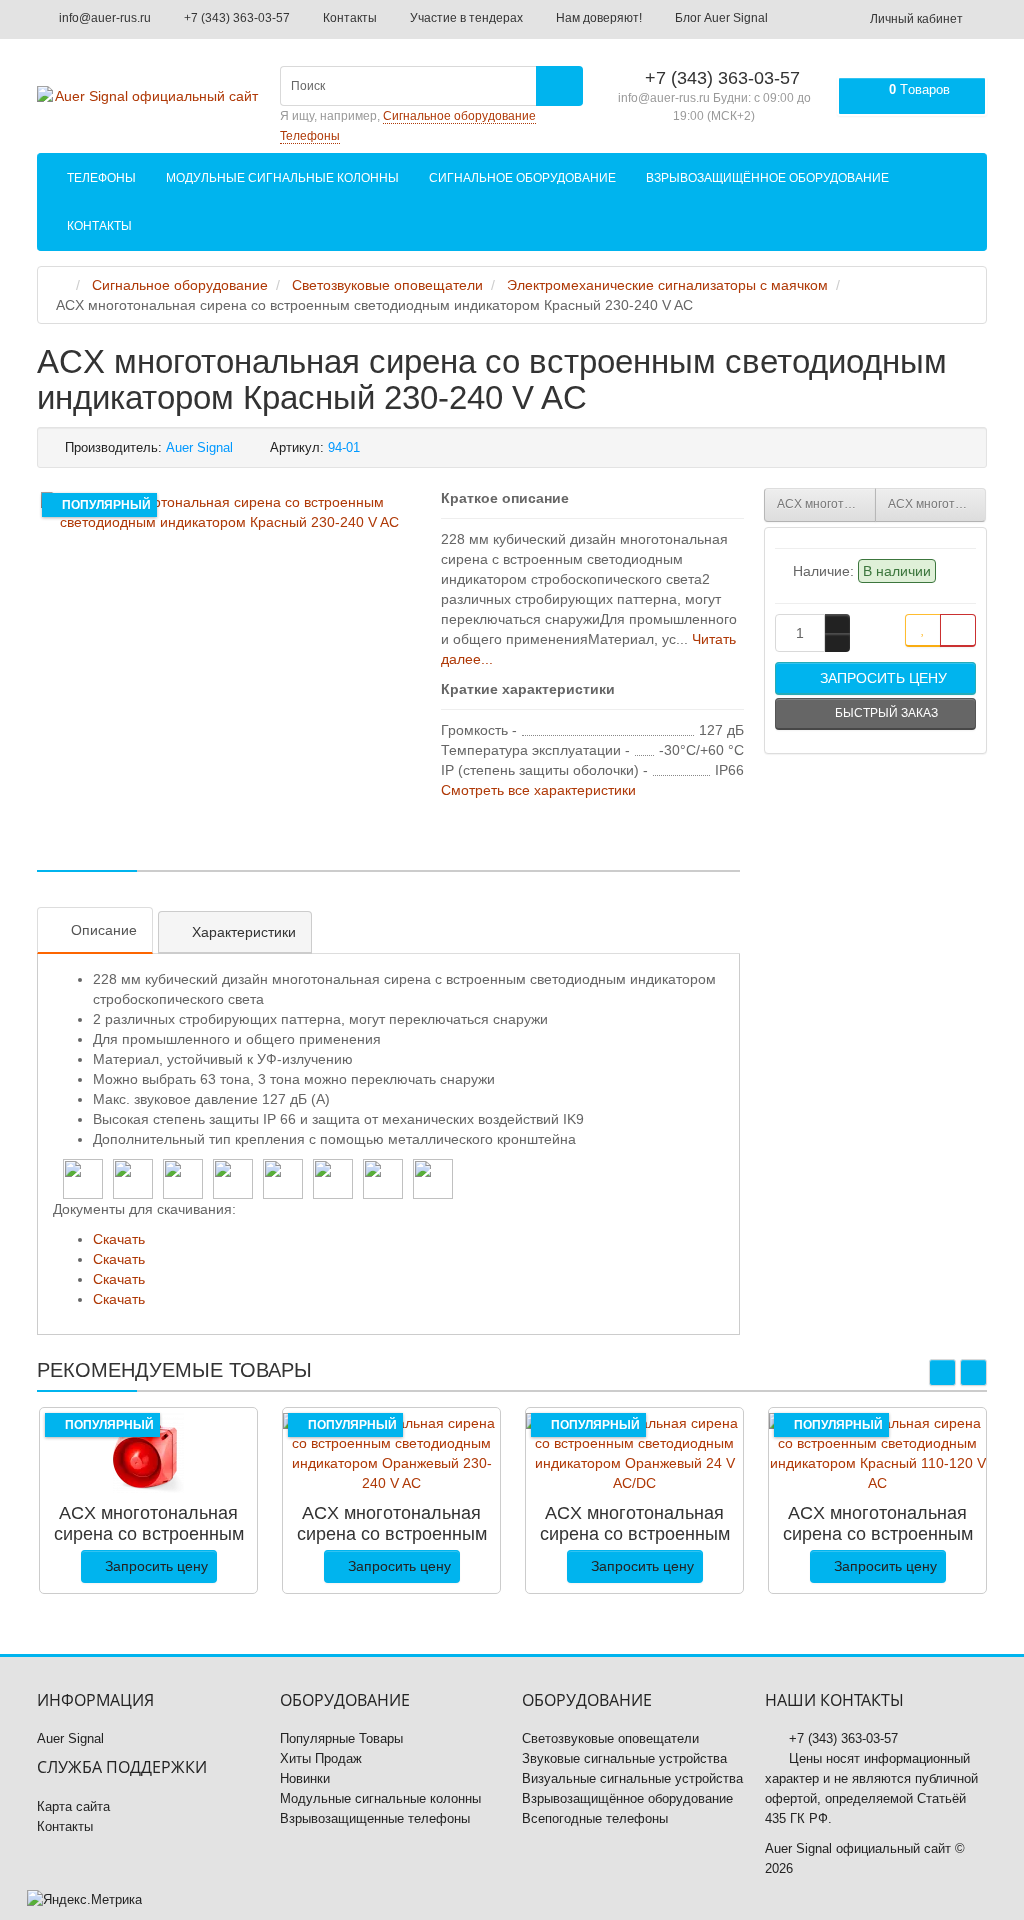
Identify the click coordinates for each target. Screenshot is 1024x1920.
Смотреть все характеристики (538, 790)
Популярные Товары (341, 1738)
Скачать (119, 1239)
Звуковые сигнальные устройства (624, 1758)
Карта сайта (73, 1806)
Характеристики (244, 932)
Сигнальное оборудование (522, 178)
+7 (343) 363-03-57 (235, 18)
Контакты (348, 18)
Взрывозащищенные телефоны (375, 1818)
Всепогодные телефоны (595, 1818)
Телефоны (101, 178)
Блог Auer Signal (720, 18)
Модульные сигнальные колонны (282, 178)
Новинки (305, 1778)
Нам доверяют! (597, 18)
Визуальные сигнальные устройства (632, 1778)
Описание (104, 930)
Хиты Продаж (321, 1758)
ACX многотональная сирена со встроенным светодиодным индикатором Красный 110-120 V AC (826, 504)
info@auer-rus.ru (103, 18)
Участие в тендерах (465, 18)
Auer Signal (70, 1738)
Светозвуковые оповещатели (610, 1738)
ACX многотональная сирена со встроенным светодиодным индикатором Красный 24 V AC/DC (937, 504)
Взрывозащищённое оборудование (767, 178)
